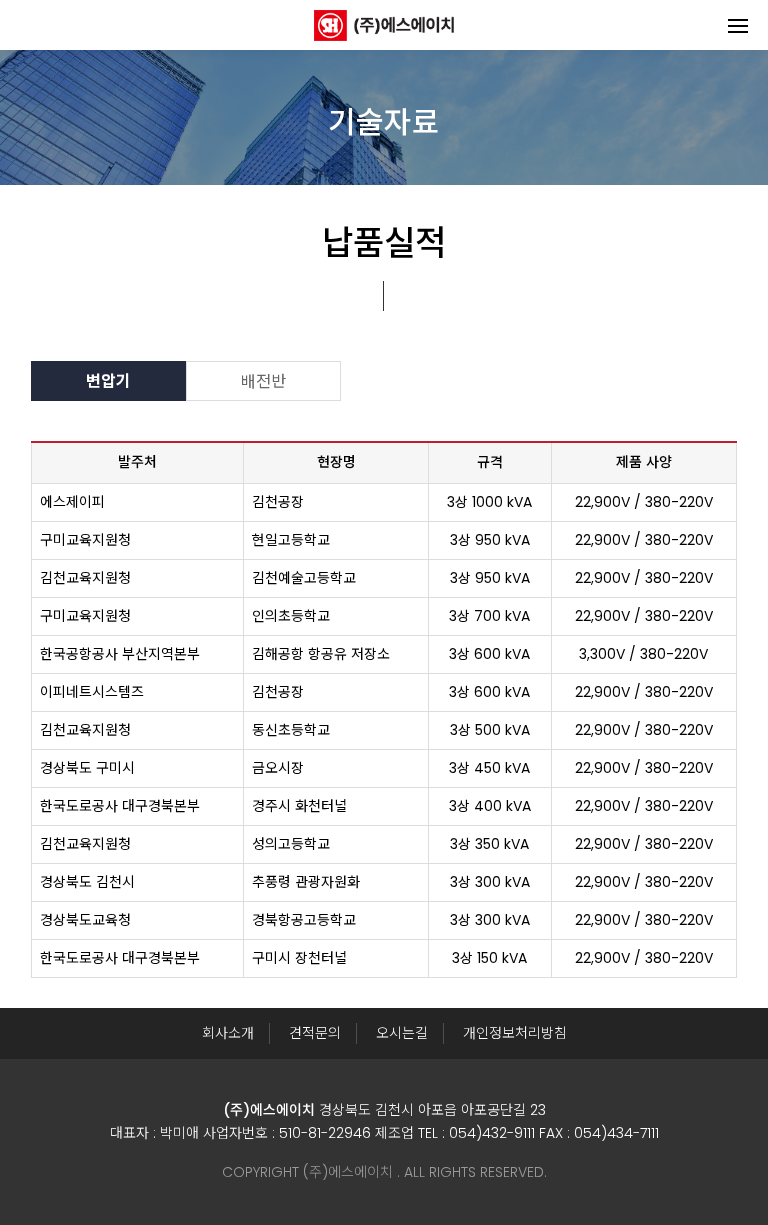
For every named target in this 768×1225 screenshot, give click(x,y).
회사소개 (228, 1033)
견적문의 (315, 1033)
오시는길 (402, 1033)
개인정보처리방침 (515, 1033)
